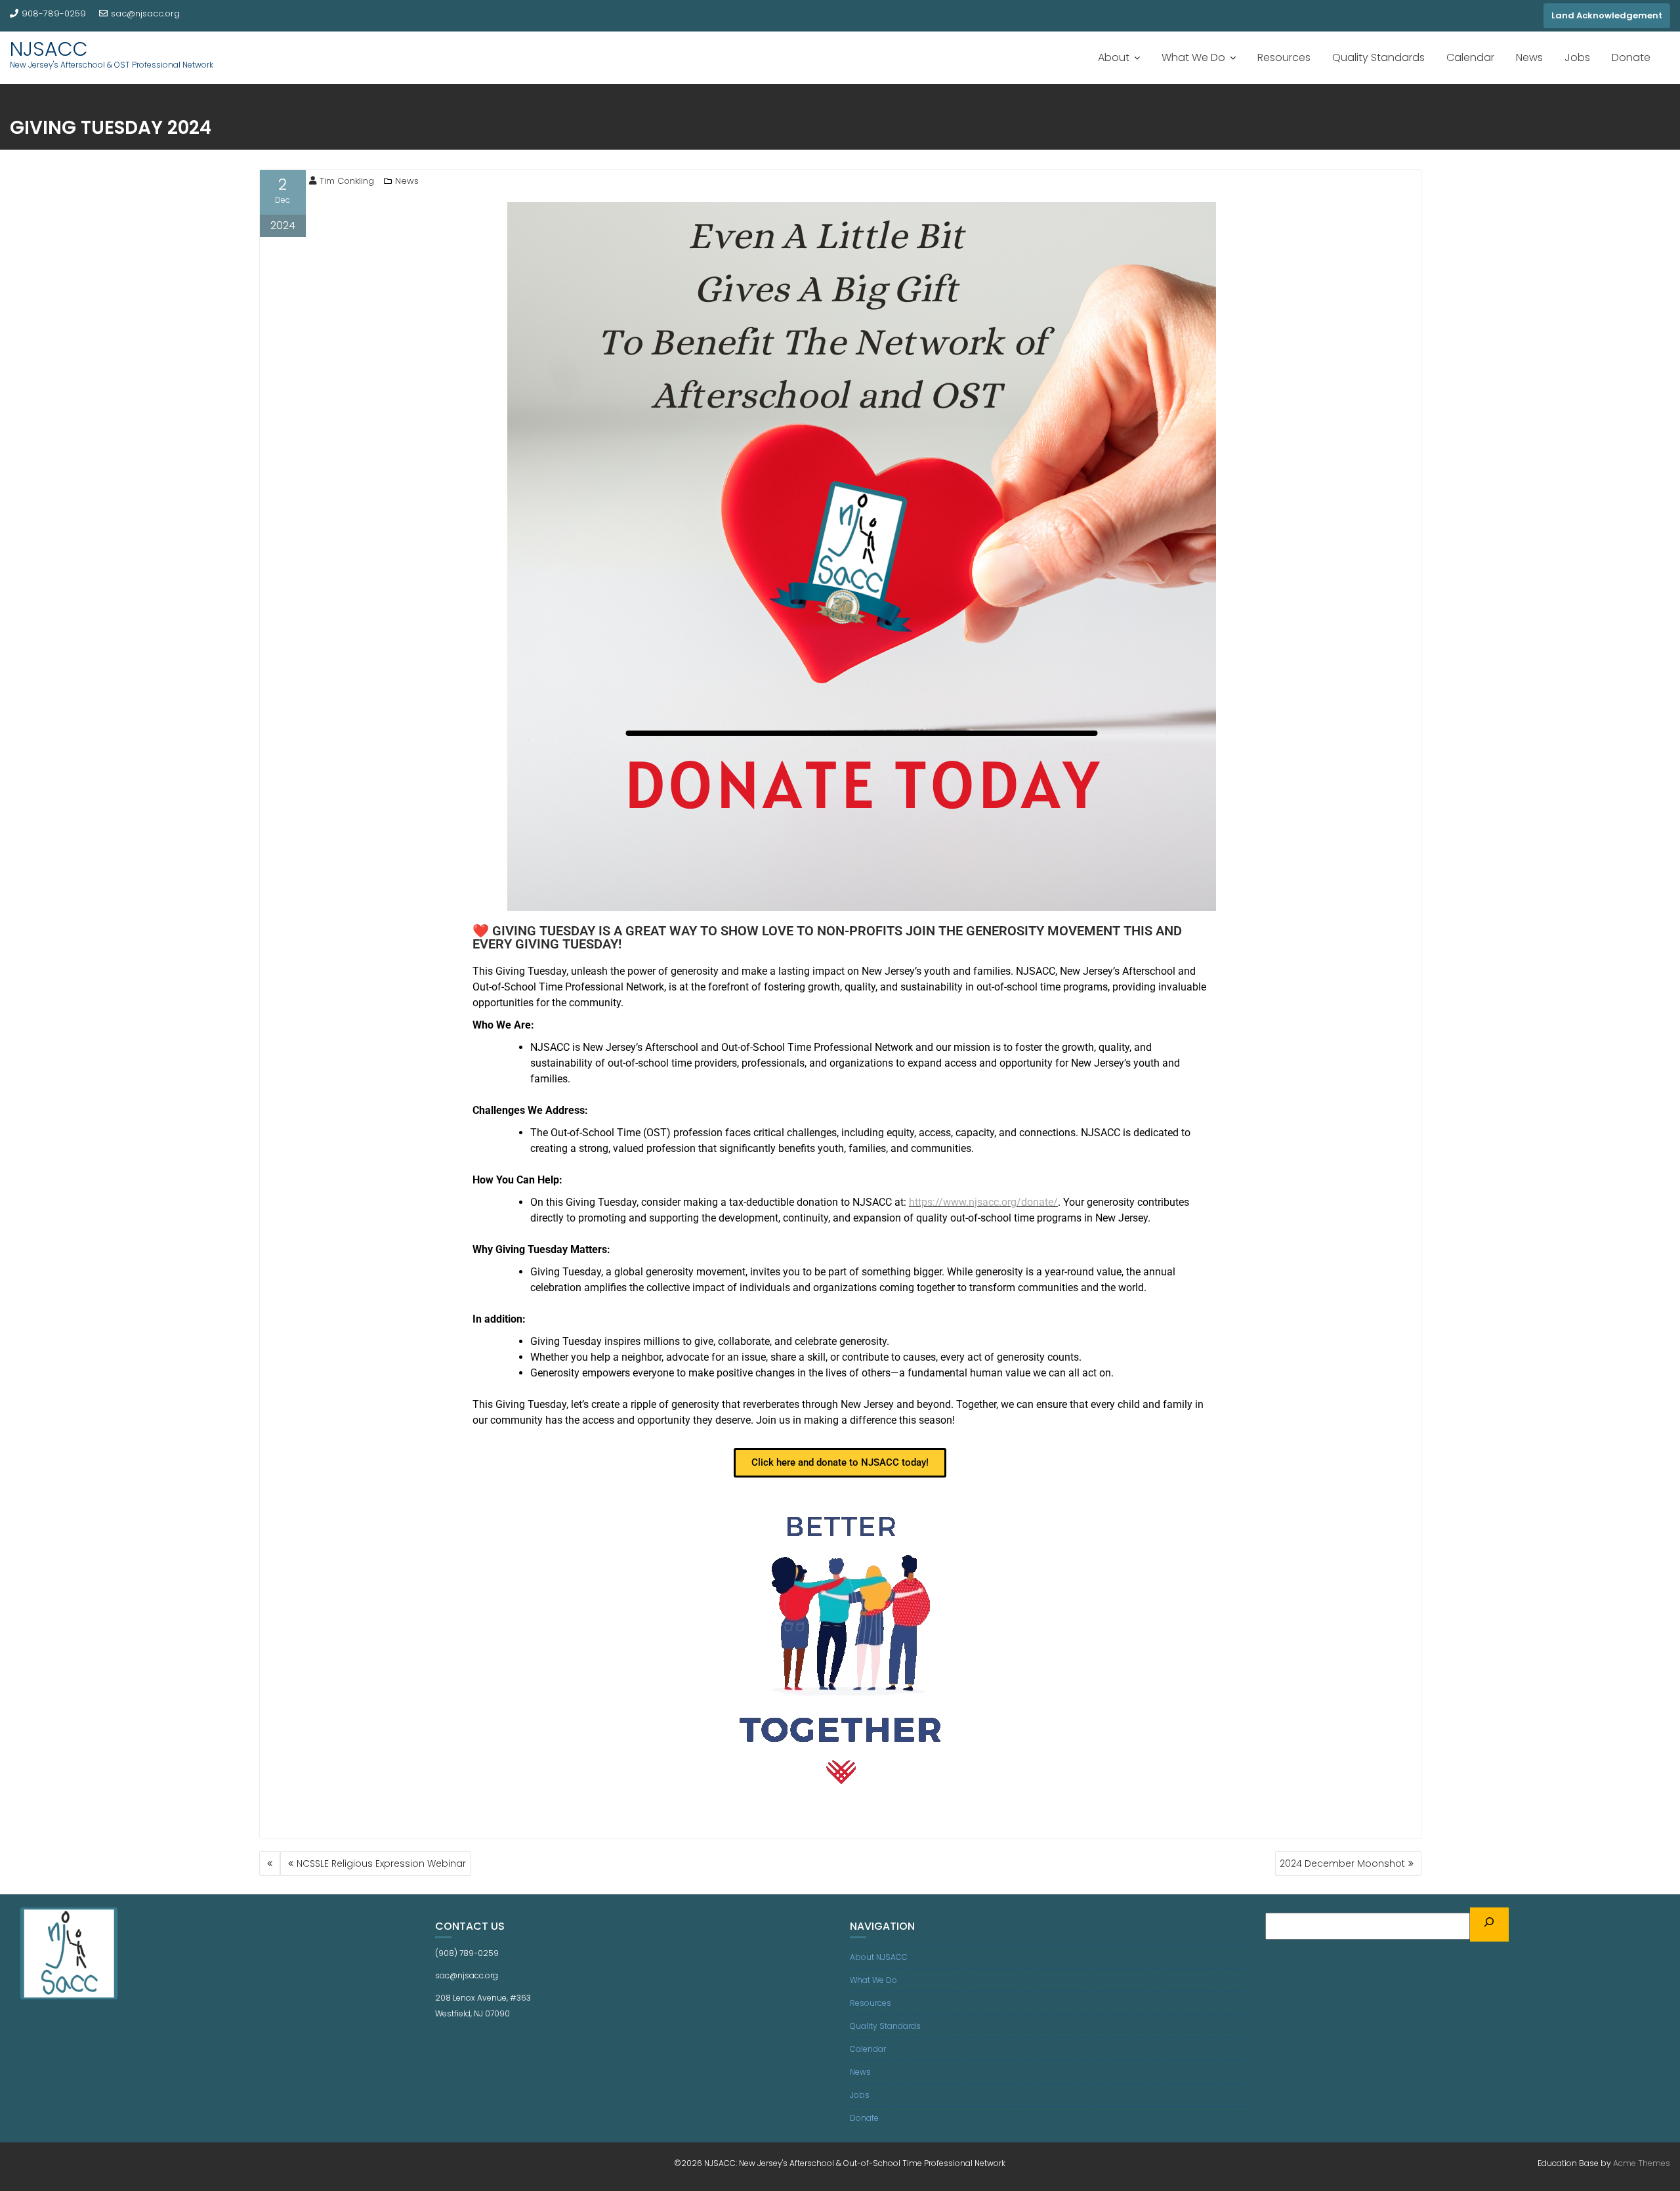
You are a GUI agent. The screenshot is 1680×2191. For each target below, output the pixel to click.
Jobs (1577, 57)
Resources (1284, 57)
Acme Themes (1642, 2163)
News (1529, 57)
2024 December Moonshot (1342, 1863)
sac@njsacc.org (145, 13)
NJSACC (49, 49)
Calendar (1470, 57)
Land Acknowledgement (1607, 15)
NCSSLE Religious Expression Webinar (381, 1863)
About (1114, 57)
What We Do (1193, 57)
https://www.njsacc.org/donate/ (983, 1202)
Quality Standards (1378, 57)
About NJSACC (879, 1957)
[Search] (1490, 1925)
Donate (1631, 57)
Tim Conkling (347, 181)
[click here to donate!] (840, 1647)
